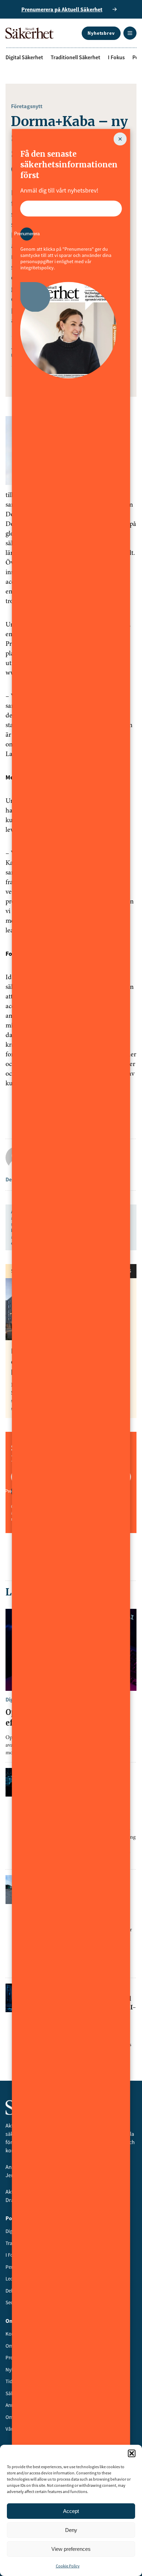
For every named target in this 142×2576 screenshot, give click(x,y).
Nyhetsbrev (101, 33)
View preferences (71, 2549)
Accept (71, 2511)
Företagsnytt (27, 106)
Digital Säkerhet (24, 57)
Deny (71, 2530)
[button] (132, 2453)
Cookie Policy (68, 2566)
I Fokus (116, 57)
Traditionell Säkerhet (75, 57)
